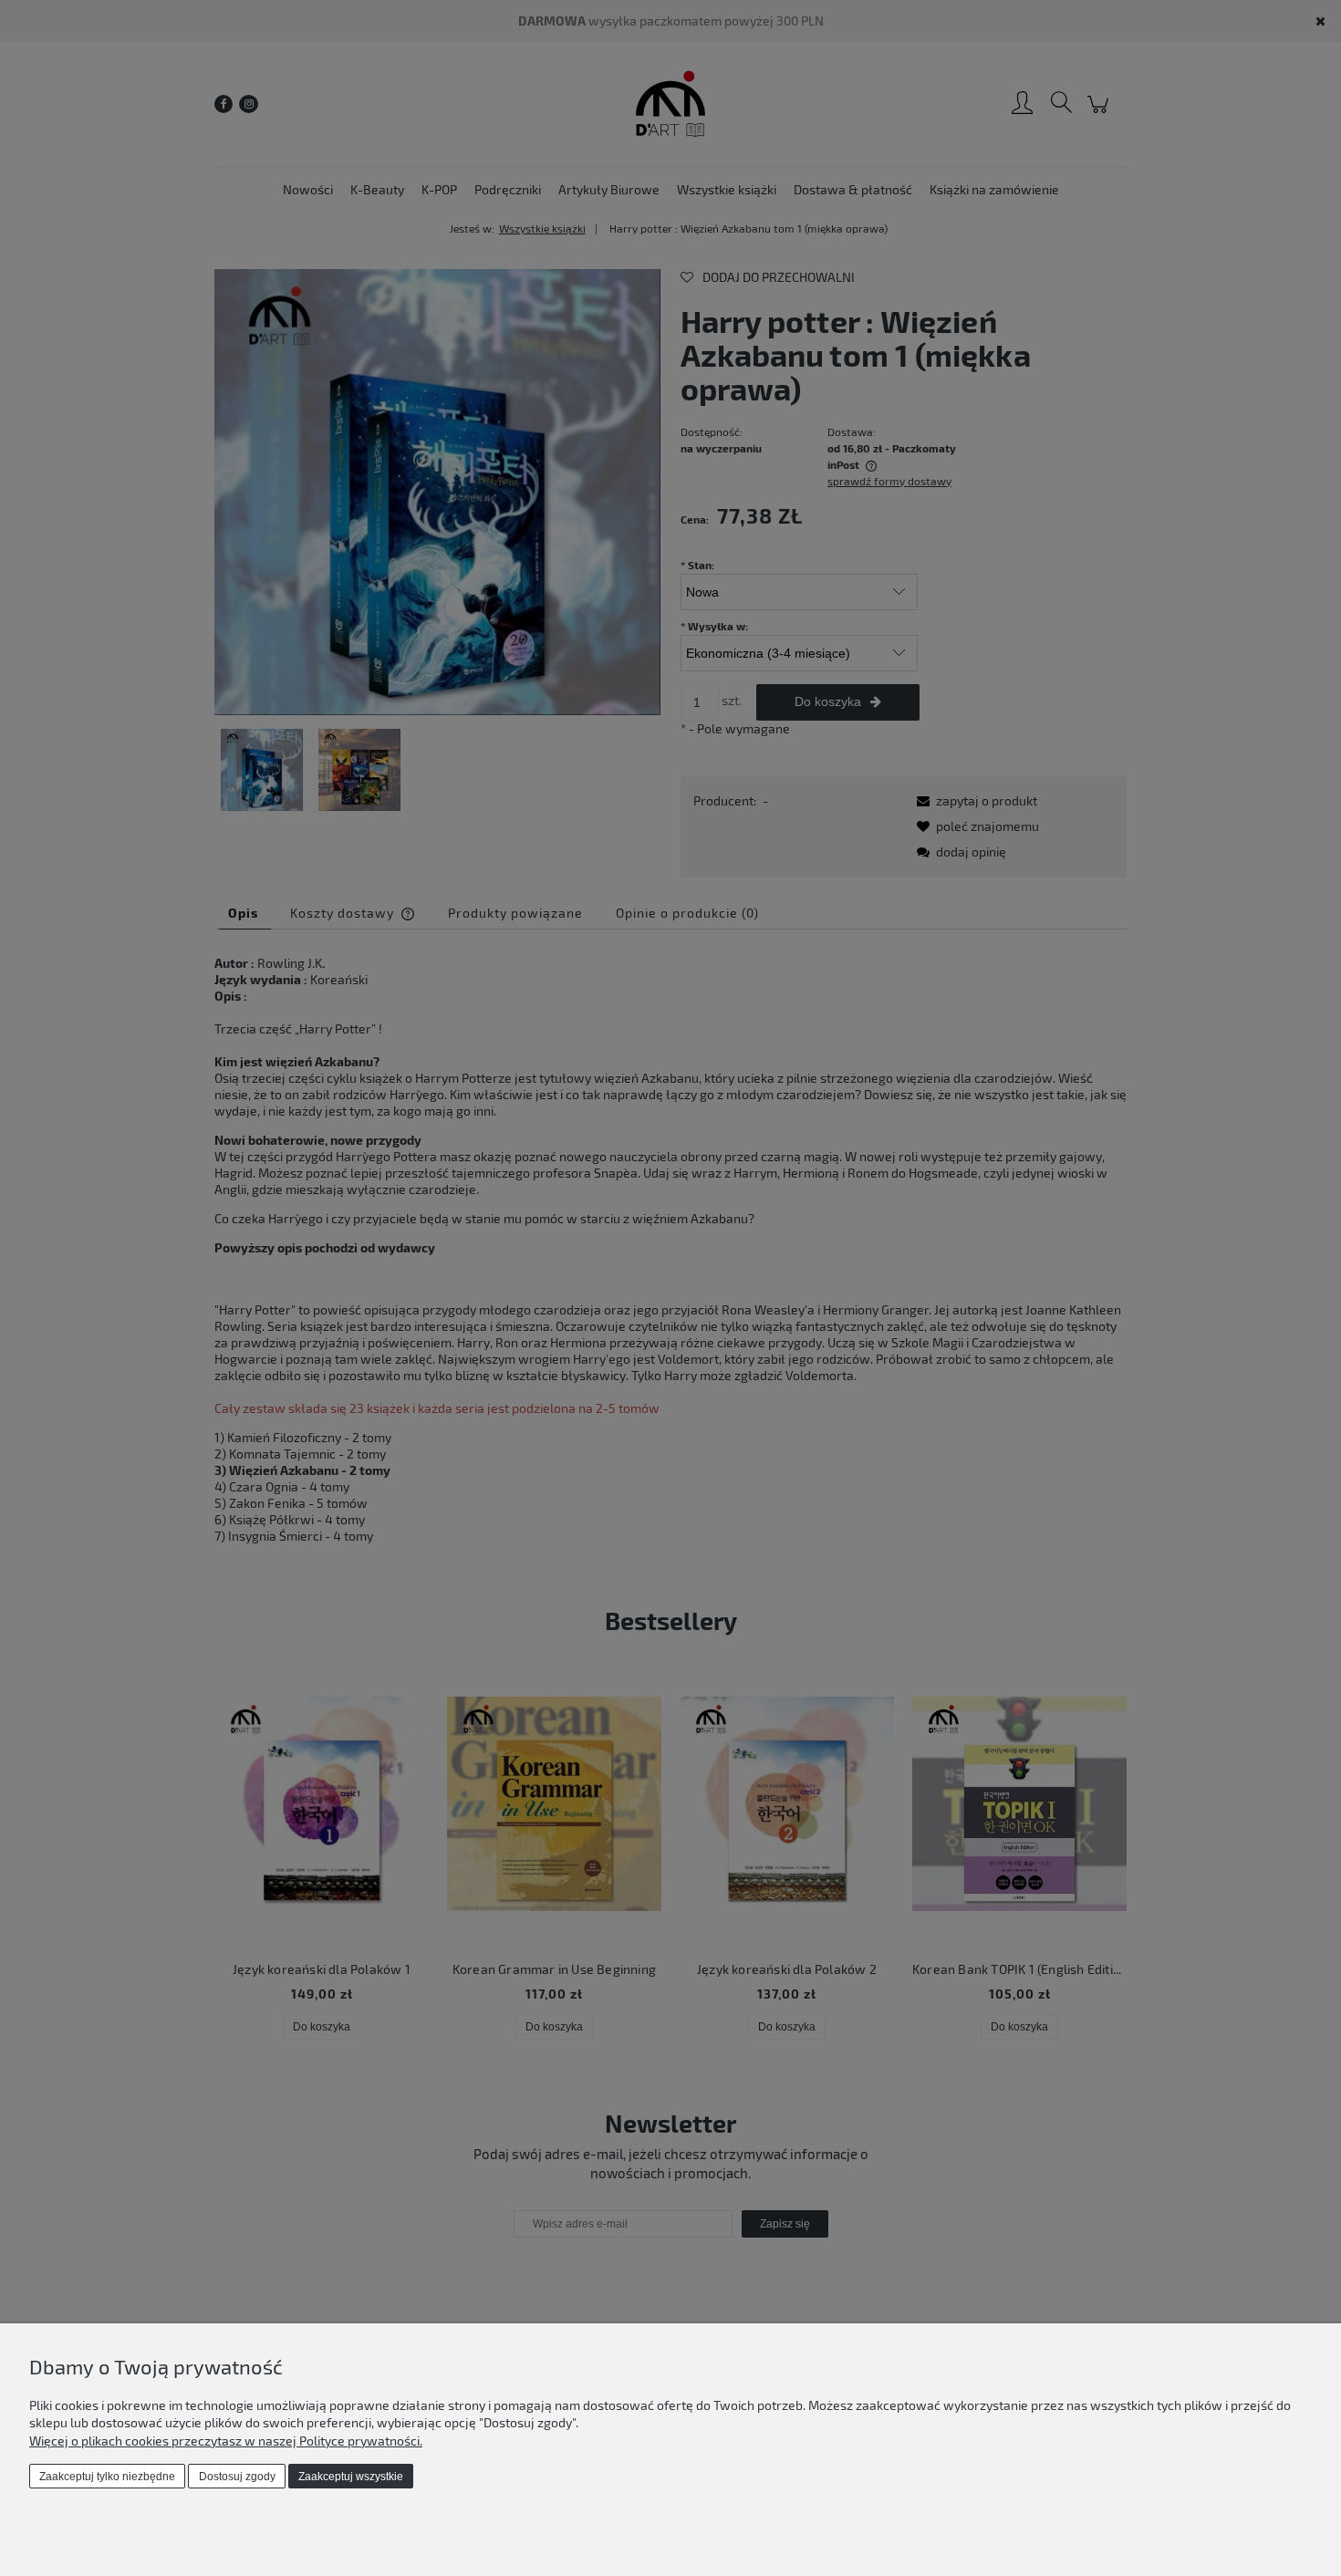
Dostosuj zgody (237, 2477)
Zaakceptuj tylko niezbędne (107, 2477)
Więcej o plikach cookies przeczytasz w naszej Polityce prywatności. (226, 2441)
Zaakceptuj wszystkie (351, 2477)
